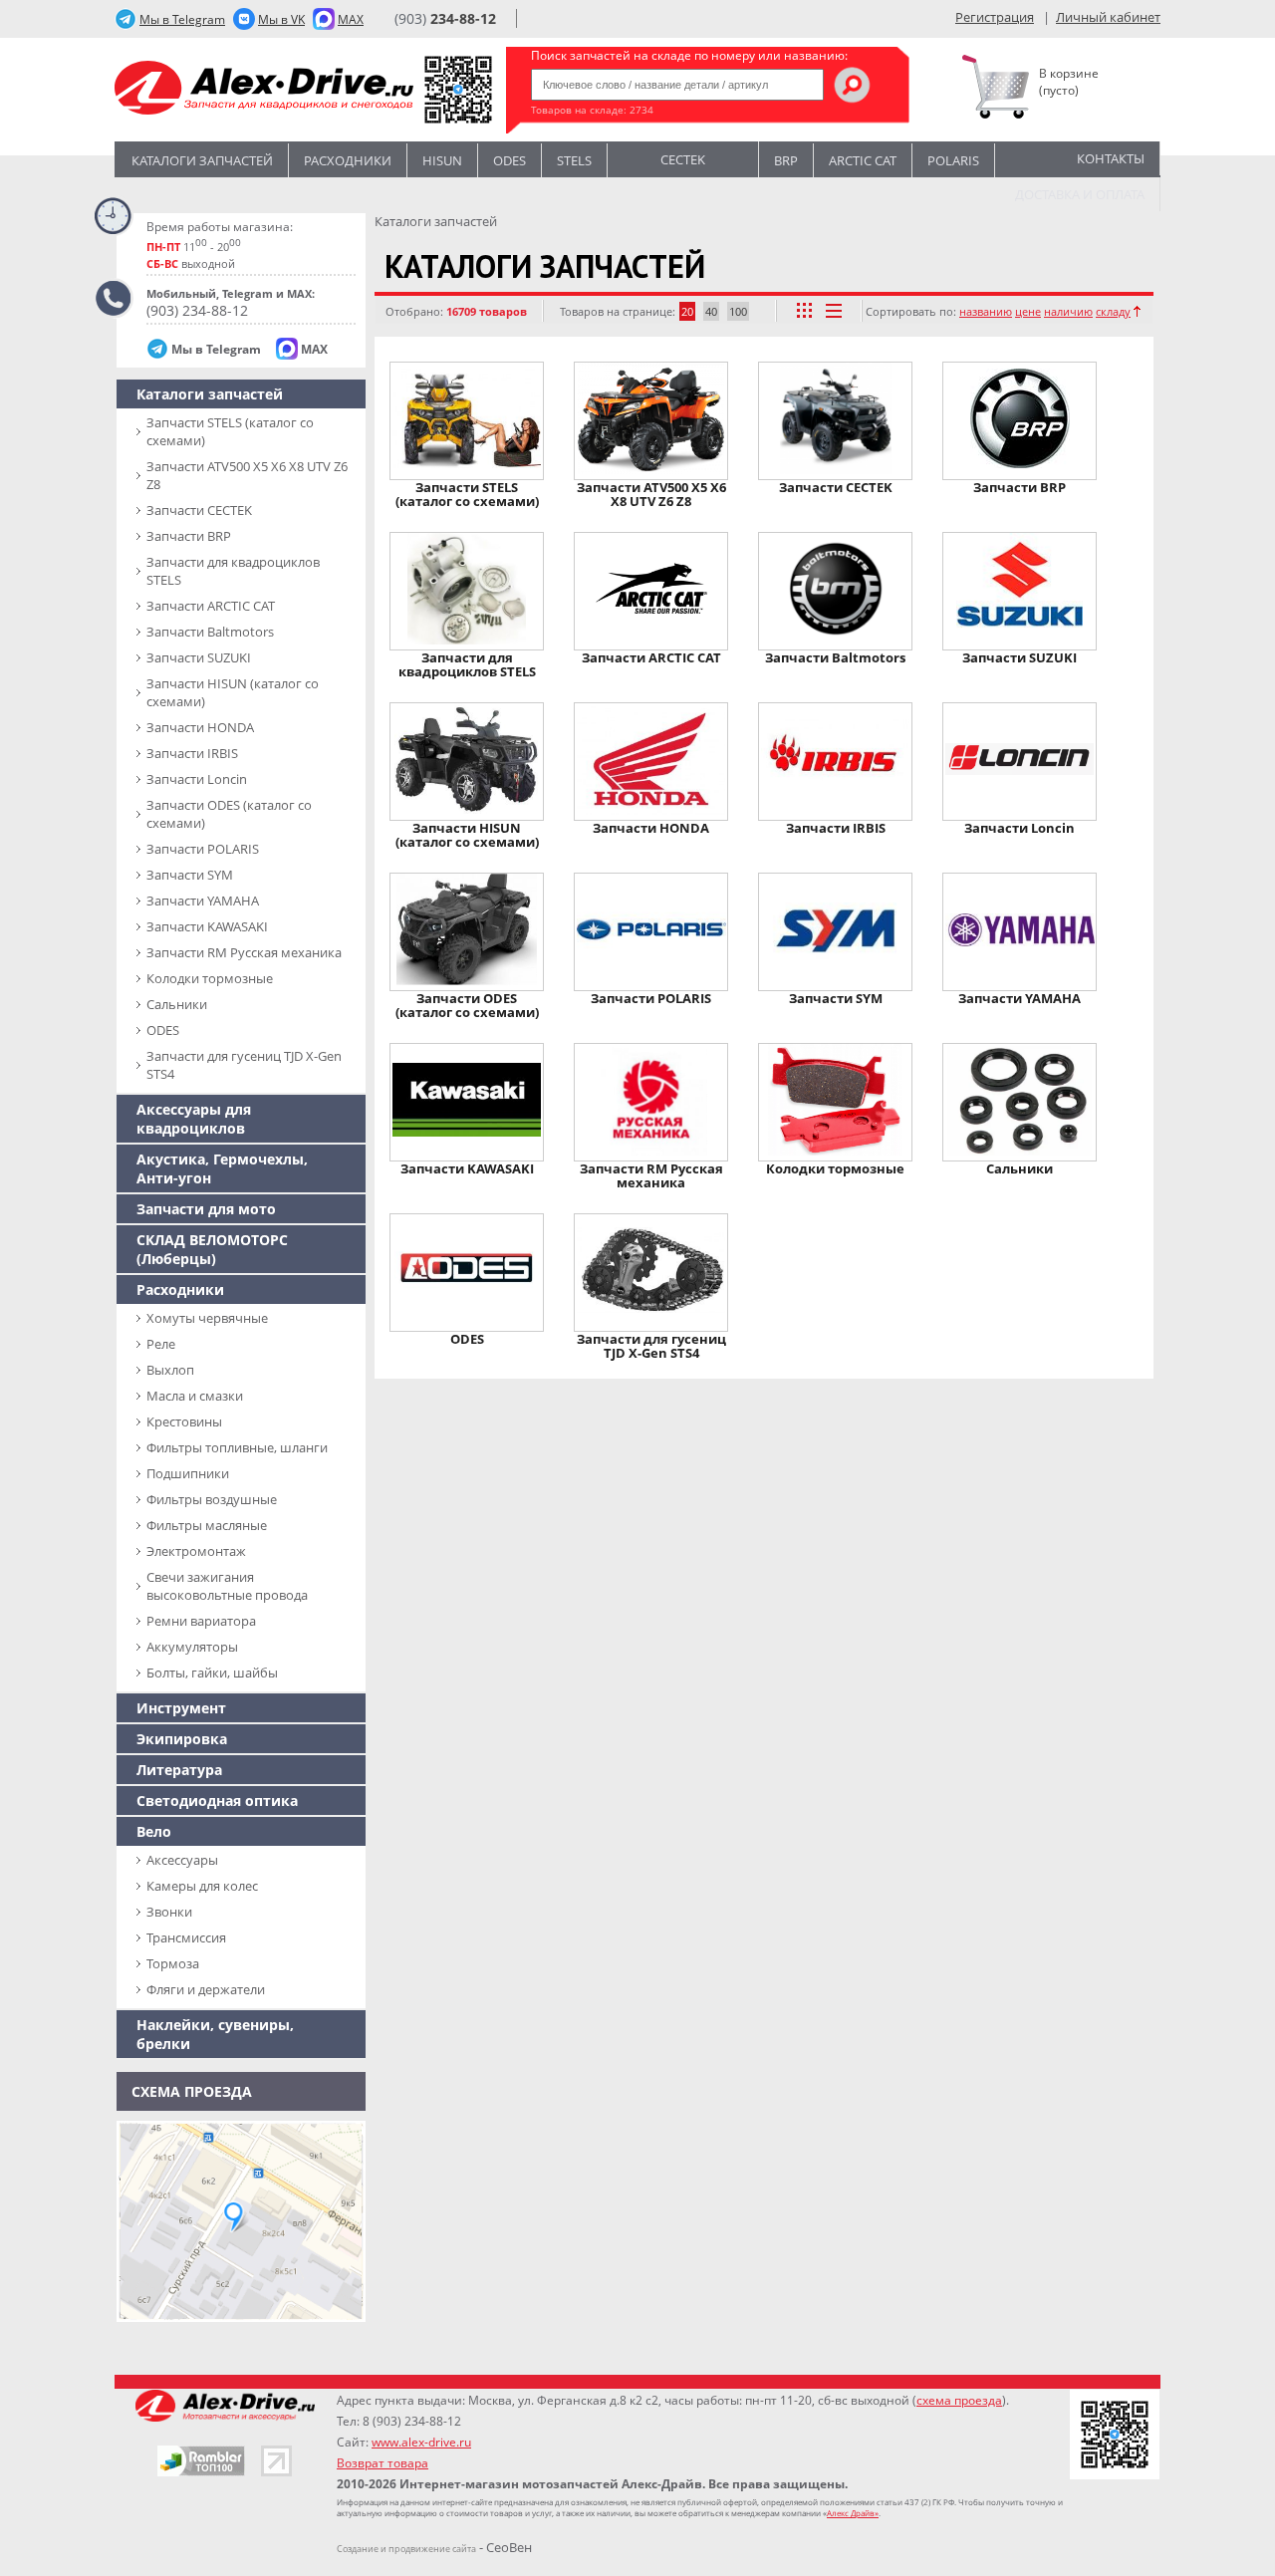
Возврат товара (382, 2463)
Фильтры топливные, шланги (237, 1447)
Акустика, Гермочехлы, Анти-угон (222, 1168)
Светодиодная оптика (217, 1801)
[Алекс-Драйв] (264, 90)
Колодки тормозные (210, 978)
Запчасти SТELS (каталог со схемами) (230, 431)
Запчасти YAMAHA (203, 901)
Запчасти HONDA (200, 727)
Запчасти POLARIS (203, 849)
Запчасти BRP (189, 536)
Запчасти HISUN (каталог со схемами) (233, 692)
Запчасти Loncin (197, 779)
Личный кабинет (1108, 17)
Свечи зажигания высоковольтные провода (227, 1586)
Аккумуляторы (192, 1647)
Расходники (348, 160)
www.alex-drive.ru (421, 2442)
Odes (510, 160)
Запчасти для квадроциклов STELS (233, 571)
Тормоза (173, 1963)
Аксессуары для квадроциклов (194, 1119)
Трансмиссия (186, 1937)
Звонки (169, 1912)
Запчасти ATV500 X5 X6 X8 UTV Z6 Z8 (247, 475)
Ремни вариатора (201, 1621)
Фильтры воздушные (212, 1499)
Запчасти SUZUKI (199, 657)
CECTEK (683, 158)
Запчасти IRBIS (192, 753)
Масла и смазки (195, 1396)
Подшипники (188, 1473)
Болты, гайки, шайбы (212, 1673)
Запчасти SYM (190, 875)
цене (1028, 311)
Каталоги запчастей (202, 160)
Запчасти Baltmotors (210, 632)
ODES (163, 1030)
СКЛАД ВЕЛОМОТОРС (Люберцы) (212, 1249)
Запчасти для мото (206, 1209)
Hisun (442, 160)
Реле (161, 1344)
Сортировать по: (911, 311)
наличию (1068, 311)
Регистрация (995, 17)
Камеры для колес (202, 1886)
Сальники (177, 1004)
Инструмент (181, 1708)
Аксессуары (182, 1860)
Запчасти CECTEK (199, 510)
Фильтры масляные (207, 1525)
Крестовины (184, 1421)
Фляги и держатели (206, 1989)
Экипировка (182, 1739)
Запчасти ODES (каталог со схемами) (229, 814)
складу (1113, 311)
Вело (154, 1831)
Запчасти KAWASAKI (207, 926)
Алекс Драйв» (853, 2513)
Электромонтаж (196, 1551)
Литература (179, 1770)
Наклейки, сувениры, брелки (215, 2034)
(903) (445, 18)
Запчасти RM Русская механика (244, 952)
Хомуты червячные (207, 1318)
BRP (786, 160)
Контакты (1111, 158)
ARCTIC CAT (863, 160)
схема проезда (959, 2400)
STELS (574, 160)
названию (986, 311)
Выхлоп (170, 1370)
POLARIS (953, 160)
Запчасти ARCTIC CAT (211, 606)
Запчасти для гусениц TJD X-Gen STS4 (244, 1065)
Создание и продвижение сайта (406, 2549)
